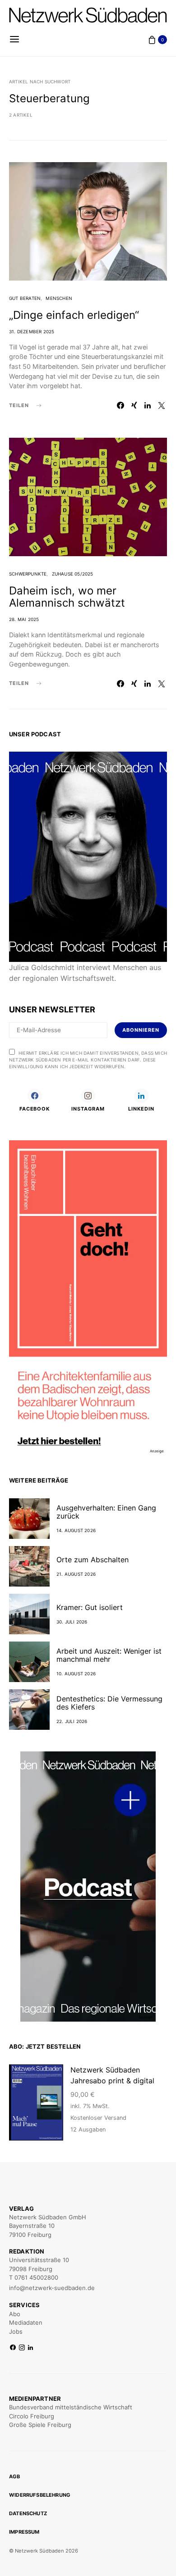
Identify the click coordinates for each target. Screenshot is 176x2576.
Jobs (16, 2331)
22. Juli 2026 (72, 1721)
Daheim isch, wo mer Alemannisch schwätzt (67, 597)
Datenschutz (28, 2513)
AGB (15, 2476)
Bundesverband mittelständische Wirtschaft (71, 2407)
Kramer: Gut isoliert (90, 1607)
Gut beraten (25, 298)
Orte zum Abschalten (93, 1560)
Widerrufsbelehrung (40, 2495)
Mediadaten (26, 2322)
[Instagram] (22, 2348)
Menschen (59, 298)
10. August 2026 (76, 1673)
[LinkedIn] (30, 2348)
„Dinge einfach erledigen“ (74, 315)
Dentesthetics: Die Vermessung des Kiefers (109, 1703)
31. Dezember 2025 (32, 331)
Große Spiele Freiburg (40, 2425)
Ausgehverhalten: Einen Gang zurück (106, 1512)
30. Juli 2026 (72, 1622)
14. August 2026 (76, 1530)
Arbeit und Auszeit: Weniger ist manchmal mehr (109, 1655)
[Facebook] (13, 2348)
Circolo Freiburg (32, 2416)
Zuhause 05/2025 (73, 574)
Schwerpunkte (28, 574)
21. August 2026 (76, 1574)
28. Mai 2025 (24, 619)
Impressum (24, 2532)
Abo (15, 2314)
